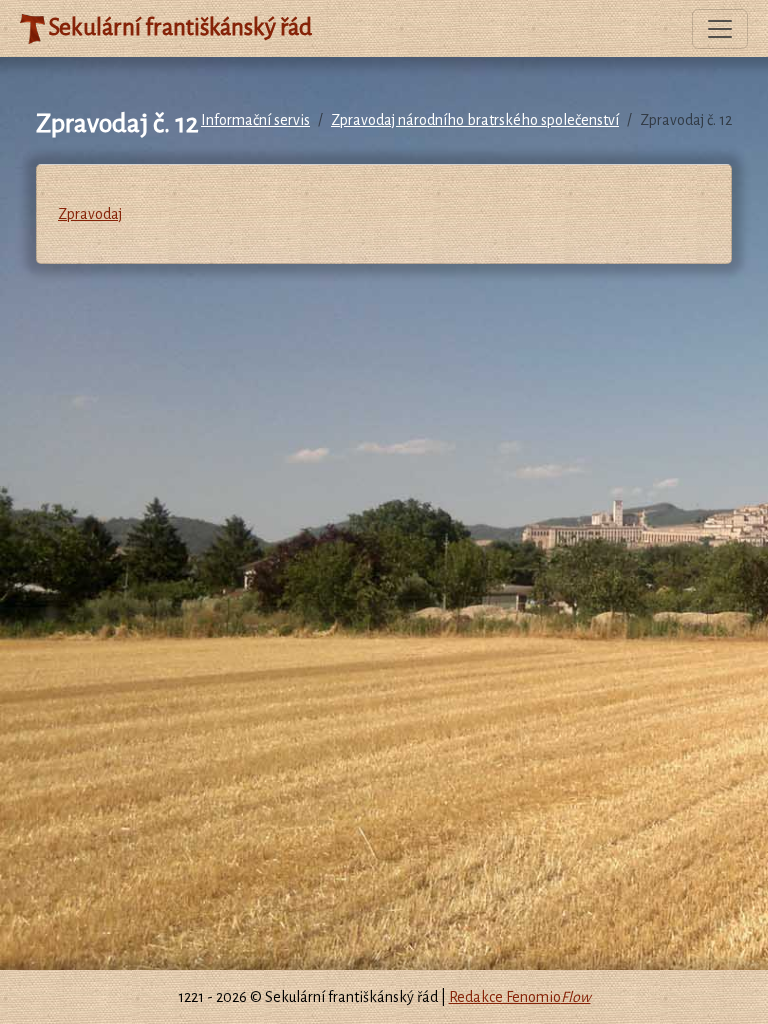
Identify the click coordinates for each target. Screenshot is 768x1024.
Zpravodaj (90, 214)
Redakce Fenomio (520, 997)
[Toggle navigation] (720, 29)
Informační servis (255, 120)
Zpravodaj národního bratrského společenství (475, 120)
